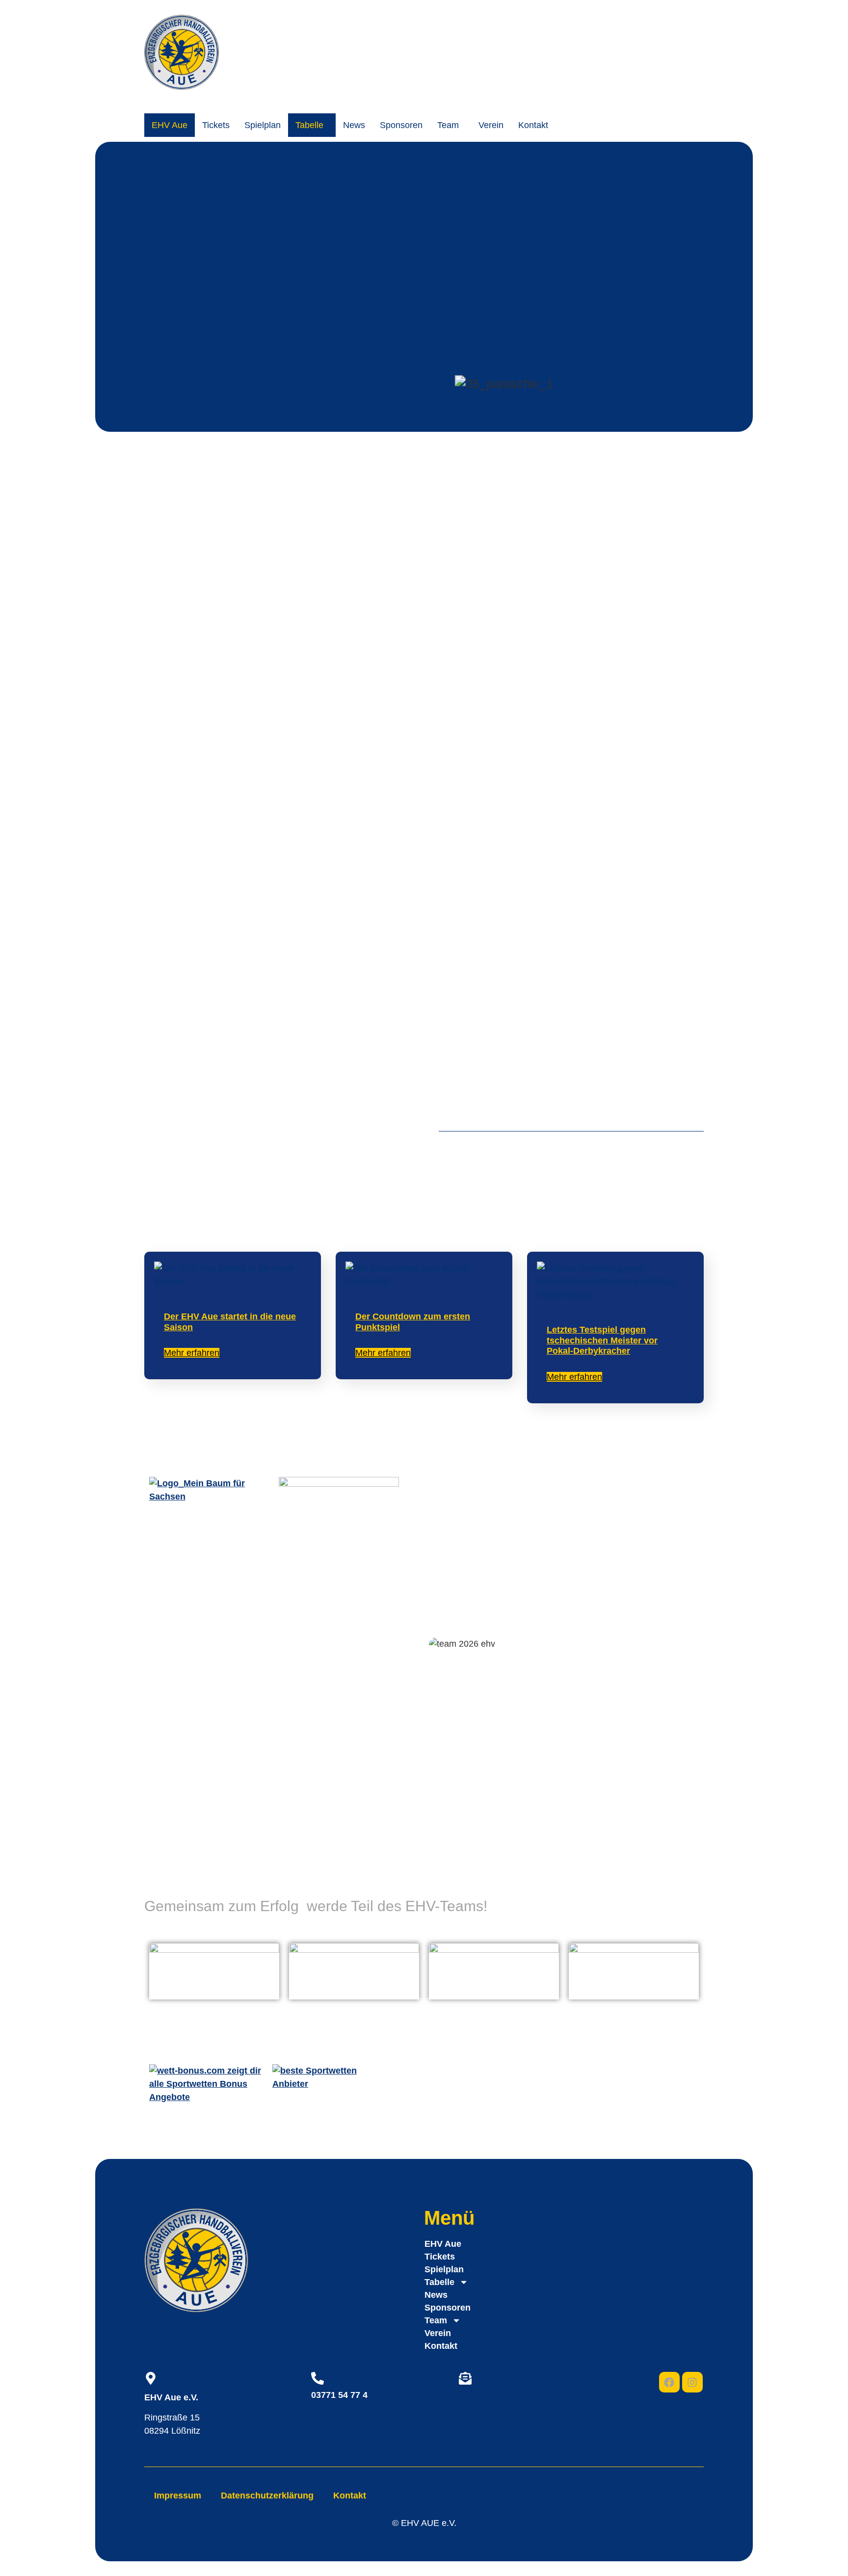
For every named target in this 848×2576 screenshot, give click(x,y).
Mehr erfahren (192, 1353)
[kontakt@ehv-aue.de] (465, 2378)
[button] (312, 125)
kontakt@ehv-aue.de (502, 2397)
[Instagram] (692, 2382)
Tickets (216, 125)
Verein (491, 125)
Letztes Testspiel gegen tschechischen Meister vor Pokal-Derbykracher (602, 1340)
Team (448, 125)
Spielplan (263, 125)
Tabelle (309, 125)
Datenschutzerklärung (267, 2496)
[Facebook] (669, 2382)
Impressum (178, 2496)
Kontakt (533, 125)
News (354, 125)
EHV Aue (170, 125)
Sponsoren (401, 125)
